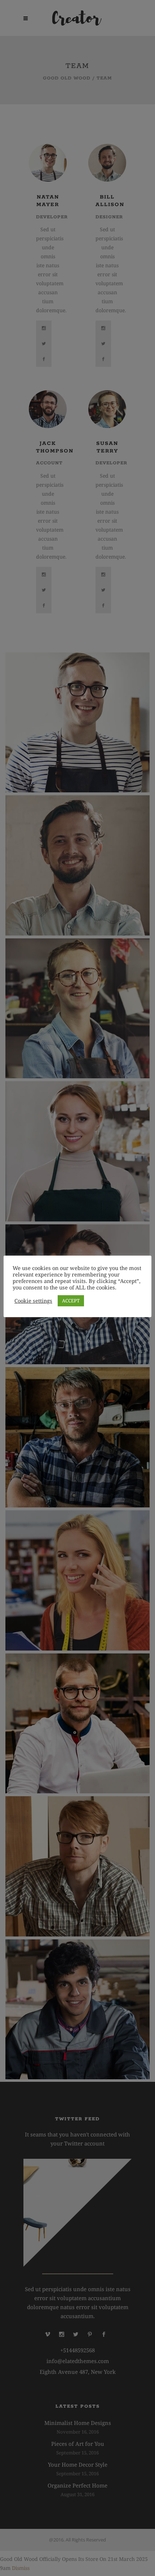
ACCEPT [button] (71, 1301)
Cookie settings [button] (33, 1301)
